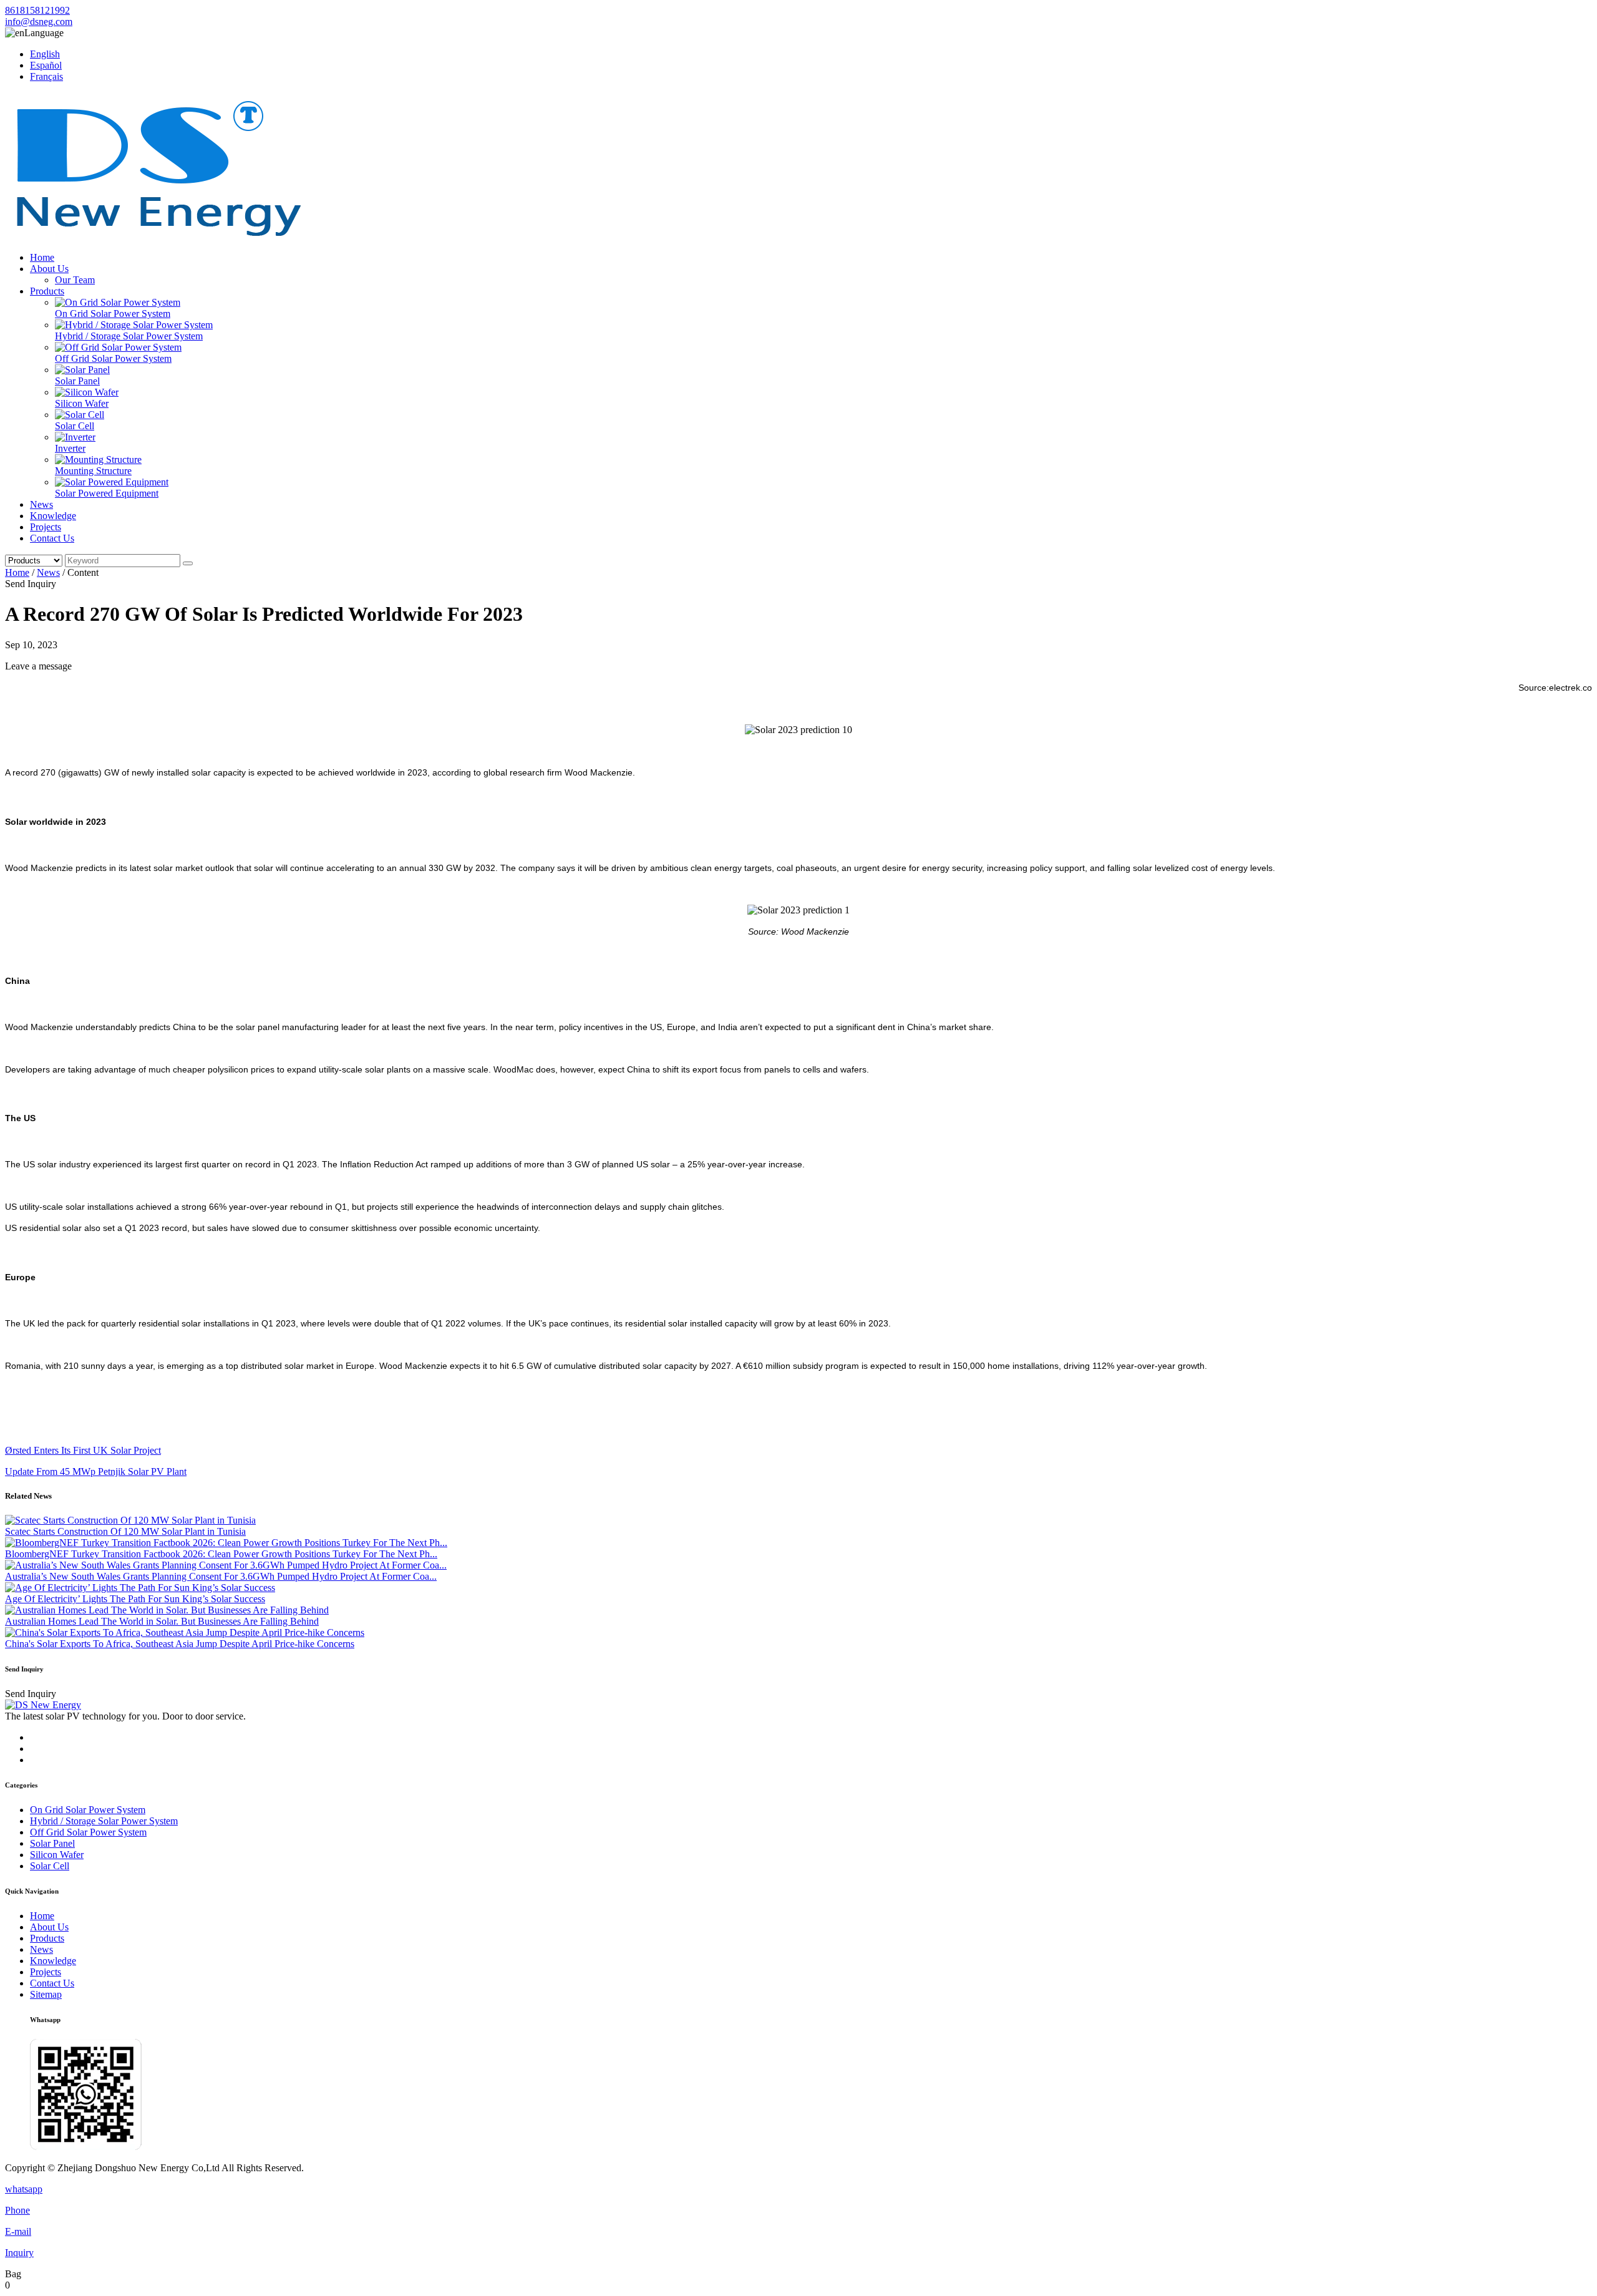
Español (46, 65)
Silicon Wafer (82, 403)
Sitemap (46, 1994)
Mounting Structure (93, 471)
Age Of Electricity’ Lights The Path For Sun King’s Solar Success (135, 1599)
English (45, 54)
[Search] (188, 563)
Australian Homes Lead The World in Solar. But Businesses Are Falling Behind (162, 1621)
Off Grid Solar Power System (113, 358)
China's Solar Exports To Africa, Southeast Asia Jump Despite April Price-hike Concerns (180, 1644)
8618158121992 (37, 10)
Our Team (75, 280)
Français (46, 76)
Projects (46, 527)
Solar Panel (77, 381)
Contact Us (52, 538)
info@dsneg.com (39, 22)
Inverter (70, 448)
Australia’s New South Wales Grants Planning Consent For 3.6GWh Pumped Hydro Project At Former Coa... (221, 1576)
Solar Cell (75, 426)
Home (42, 257)
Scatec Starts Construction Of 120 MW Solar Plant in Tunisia (125, 1531)
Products (47, 291)
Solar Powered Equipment (107, 493)
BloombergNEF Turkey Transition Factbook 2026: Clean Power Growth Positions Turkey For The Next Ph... (221, 1554)
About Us (49, 269)
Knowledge (53, 516)
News (41, 504)
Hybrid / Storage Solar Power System (129, 336)
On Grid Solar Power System (113, 314)
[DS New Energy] (158, 236)
